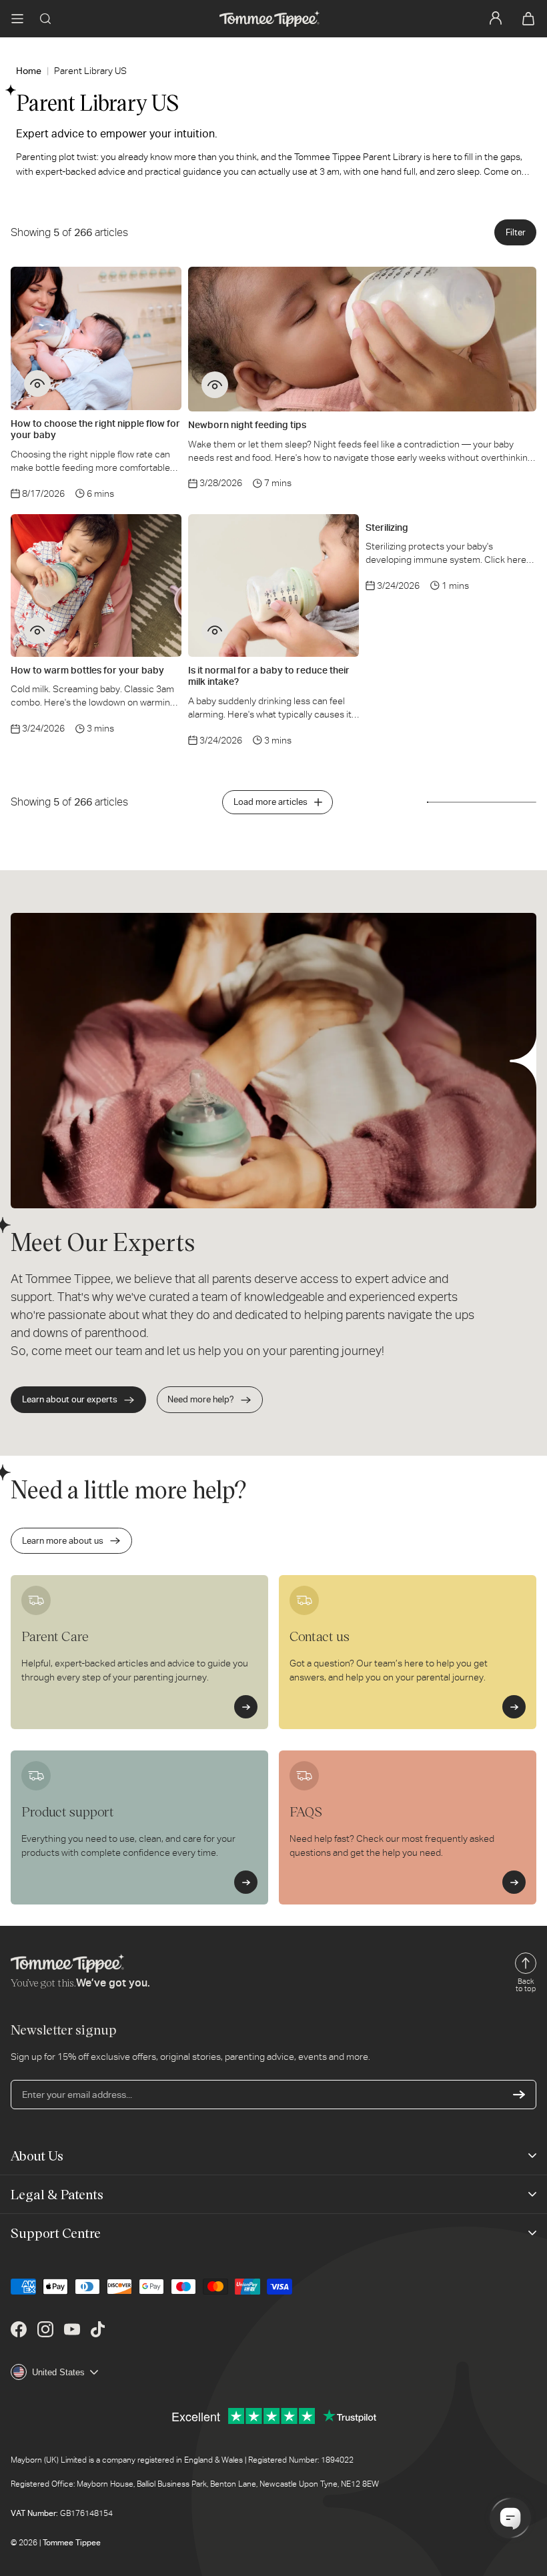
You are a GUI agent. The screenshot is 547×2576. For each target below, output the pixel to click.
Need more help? (201, 1399)
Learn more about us (63, 1541)
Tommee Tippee (72, 2543)
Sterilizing (387, 527)
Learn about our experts (70, 1399)
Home (29, 71)
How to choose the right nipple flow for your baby (95, 429)
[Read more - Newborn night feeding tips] (215, 385)
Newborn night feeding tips (247, 425)
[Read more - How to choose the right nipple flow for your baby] (37, 383)
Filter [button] (516, 232)
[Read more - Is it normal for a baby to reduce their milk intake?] (215, 630)
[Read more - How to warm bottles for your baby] (37, 630)
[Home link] (269, 19)
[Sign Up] (519, 2095)
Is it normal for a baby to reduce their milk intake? (269, 676)
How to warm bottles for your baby (87, 670)
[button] (17, 19)
